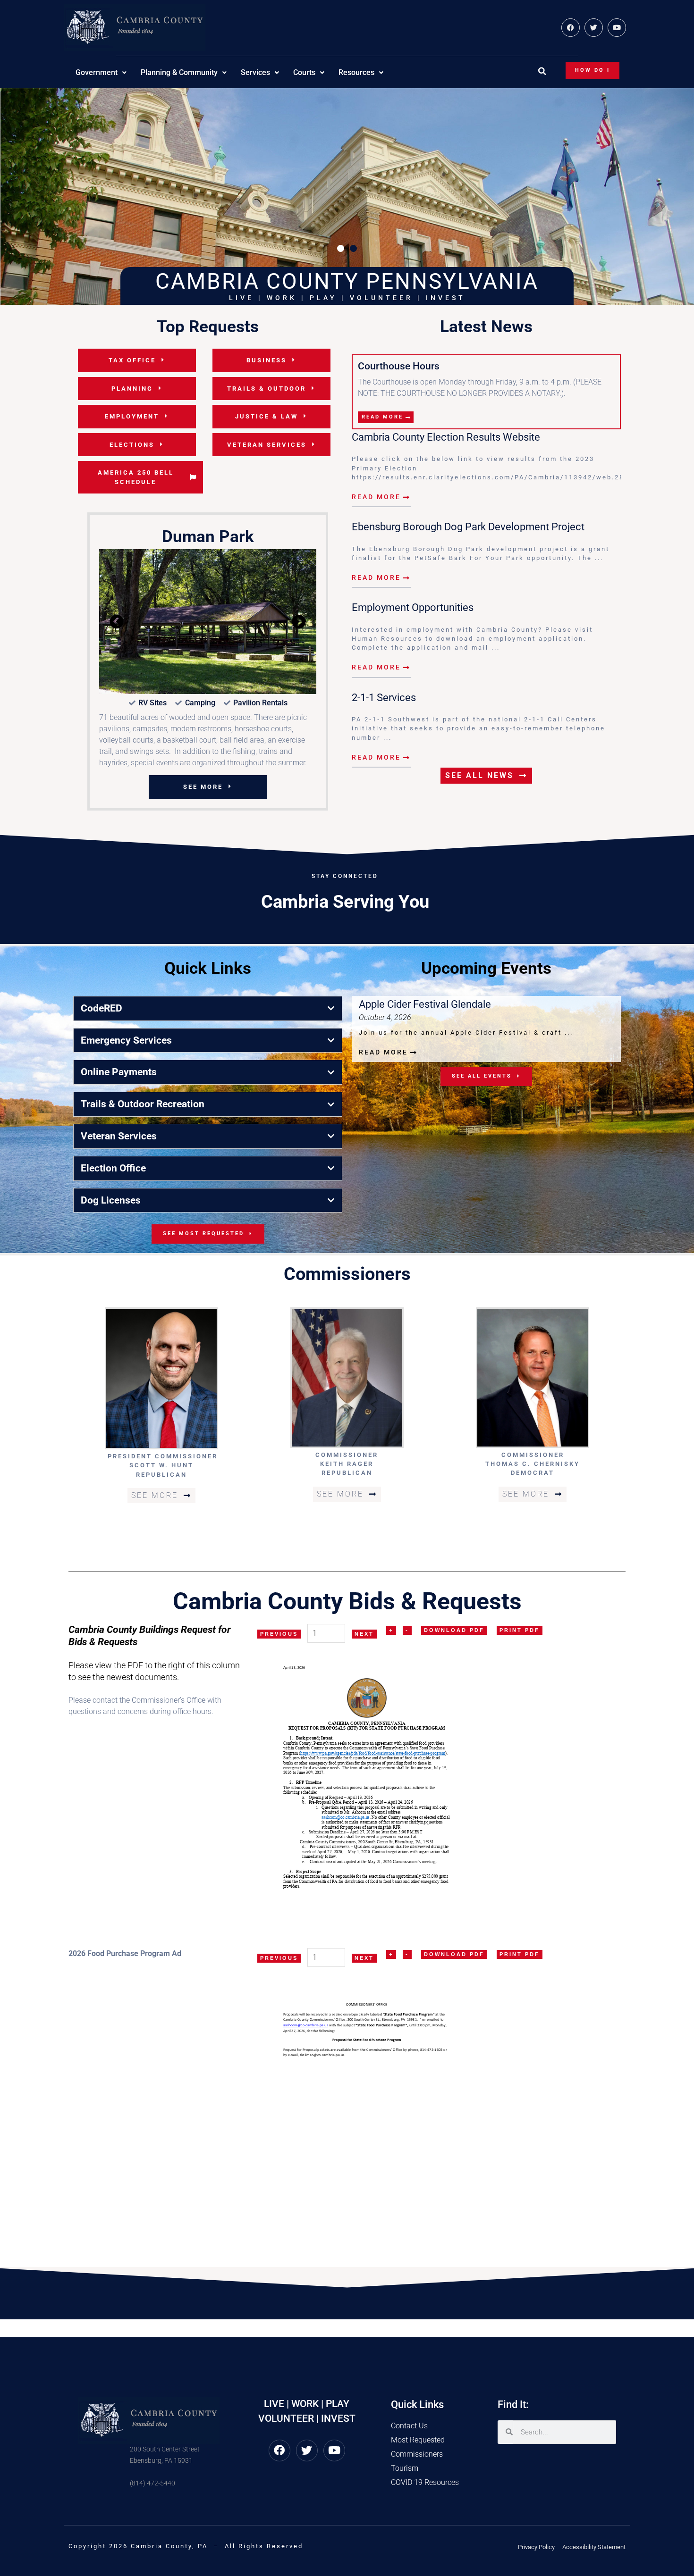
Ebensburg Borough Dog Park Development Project (468, 527)
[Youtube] (617, 28)
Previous (279, 1708)
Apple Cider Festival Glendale (425, 1078)
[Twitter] (594, 28)
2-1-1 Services (384, 697)
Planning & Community (179, 72)
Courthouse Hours (399, 366)
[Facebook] (571, 28)
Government (97, 72)
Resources (356, 72)
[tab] (208, 1083)
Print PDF (520, 1704)
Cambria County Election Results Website (446, 437)
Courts (304, 72)
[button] (542, 71)
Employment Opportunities (413, 607)
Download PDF (454, 1704)
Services (255, 72)
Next (364, 1708)
